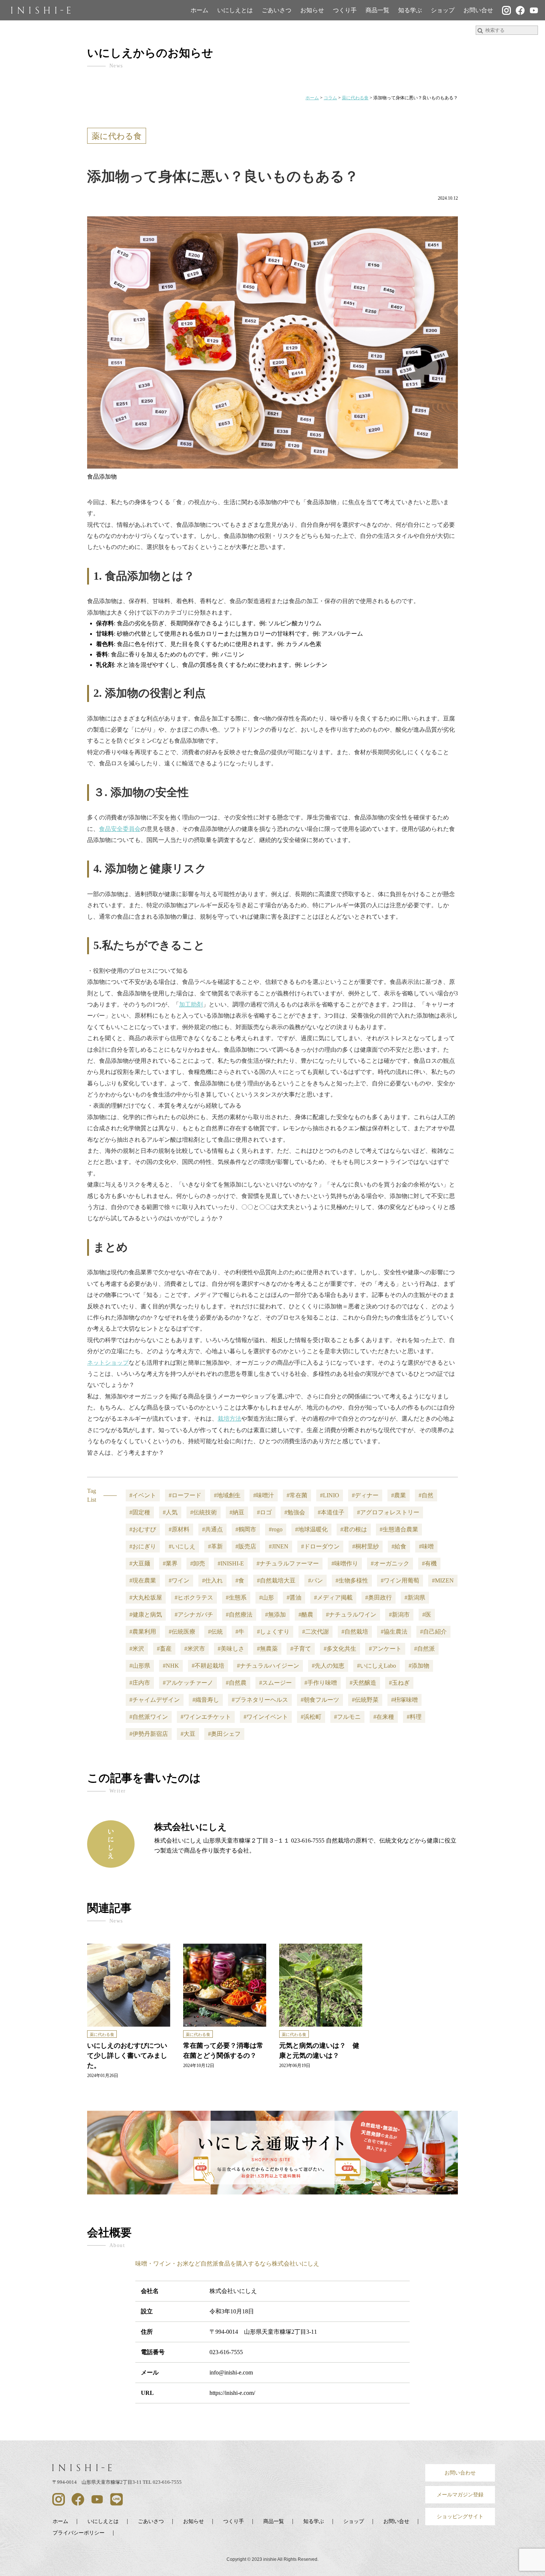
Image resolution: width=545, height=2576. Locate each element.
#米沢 (137, 1649)
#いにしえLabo (376, 1666)
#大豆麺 (140, 1563)
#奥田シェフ (224, 1734)
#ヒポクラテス (194, 1597)
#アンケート (385, 1649)
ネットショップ (108, 1363)
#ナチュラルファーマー (288, 1563)
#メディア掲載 (333, 1597)
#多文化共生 (340, 1649)
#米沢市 (195, 1649)
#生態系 (236, 1597)
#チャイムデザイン (155, 1700)
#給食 (399, 1546)
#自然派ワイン (149, 1717)
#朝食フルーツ (320, 1700)
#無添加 (275, 1615)
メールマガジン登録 (460, 2495)
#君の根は (354, 1529)
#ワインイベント (266, 1717)
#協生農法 (394, 1632)
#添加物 (419, 1666)
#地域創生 (227, 1495)
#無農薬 (267, 1649)
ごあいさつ (277, 10)
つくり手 (345, 10)
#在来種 (384, 1717)
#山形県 (140, 1666)
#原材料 (179, 1529)
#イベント (143, 1495)
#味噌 (426, 1546)
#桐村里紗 (366, 1546)
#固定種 (140, 1512)
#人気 (170, 1512)
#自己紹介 (433, 1632)
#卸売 (198, 1563)
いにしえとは (235, 10)
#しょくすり (273, 1632)
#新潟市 (399, 1615)
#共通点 (212, 1529)
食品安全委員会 (120, 829)
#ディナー (365, 1495)
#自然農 (236, 1683)
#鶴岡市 (246, 1529)
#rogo (276, 1529)
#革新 (215, 1546)
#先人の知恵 (328, 1666)
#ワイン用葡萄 (400, 1580)
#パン (316, 1580)
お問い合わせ (460, 2473)
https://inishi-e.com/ (232, 2393)
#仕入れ (212, 1580)
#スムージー (275, 1683)
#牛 (240, 1632)
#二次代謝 (316, 1632)
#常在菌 (297, 1495)
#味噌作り (345, 1563)
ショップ (443, 10)
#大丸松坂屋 (146, 1597)
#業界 (170, 1563)
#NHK (171, 1666)
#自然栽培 (355, 1632)
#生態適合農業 (399, 1529)
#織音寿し (206, 1700)
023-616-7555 (226, 2352)
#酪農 (306, 1615)
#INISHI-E (231, 1563)
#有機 (429, 1563)
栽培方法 (229, 1419)
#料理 (414, 1717)
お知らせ (312, 10)
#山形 (267, 1597)
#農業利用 (143, 1632)
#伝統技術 (204, 1512)
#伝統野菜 (365, 1700)
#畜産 (164, 1649)
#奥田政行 (379, 1597)
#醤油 (294, 1597)
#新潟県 (415, 1597)
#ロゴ (264, 1512)
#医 (427, 1615)
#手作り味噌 (321, 1683)
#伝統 (215, 1632)
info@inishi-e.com (231, 2372)
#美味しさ (231, 1649)
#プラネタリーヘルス (260, 1700)
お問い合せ (478, 10)
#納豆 (237, 1512)
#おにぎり (143, 1546)
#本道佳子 (331, 1512)
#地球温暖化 (311, 1529)
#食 (240, 1580)
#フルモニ (347, 1717)
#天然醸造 (363, 1683)
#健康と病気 (146, 1615)
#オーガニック (390, 1563)
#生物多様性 (352, 1580)
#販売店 (246, 1546)
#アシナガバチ (194, 1615)
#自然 (426, 1495)
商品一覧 (377, 10)
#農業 (399, 1495)
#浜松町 (311, 1717)
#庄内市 (140, 1683)
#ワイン (179, 1580)
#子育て (301, 1649)
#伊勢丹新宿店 (149, 1734)
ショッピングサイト (460, 2516)
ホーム (199, 10)
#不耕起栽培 (208, 1666)
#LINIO (330, 1495)
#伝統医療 (182, 1632)
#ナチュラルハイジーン (268, 1666)
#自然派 (425, 1649)
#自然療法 (239, 1615)
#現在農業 (143, 1580)
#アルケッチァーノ (188, 1683)
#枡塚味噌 (404, 1700)
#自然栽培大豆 (276, 1580)
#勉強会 (295, 1512)
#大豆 (188, 1734)
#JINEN (279, 1546)
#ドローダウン (320, 1546)
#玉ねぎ (399, 1683)
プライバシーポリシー (79, 2533)
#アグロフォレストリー (388, 1512)
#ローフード (185, 1495)
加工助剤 (191, 1004)
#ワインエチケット (206, 1717)
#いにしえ (182, 1546)
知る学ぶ (410, 10)
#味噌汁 (264, 1495)
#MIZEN (443, 1580)
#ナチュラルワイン (351, 1615)
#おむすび (143, 1529)
